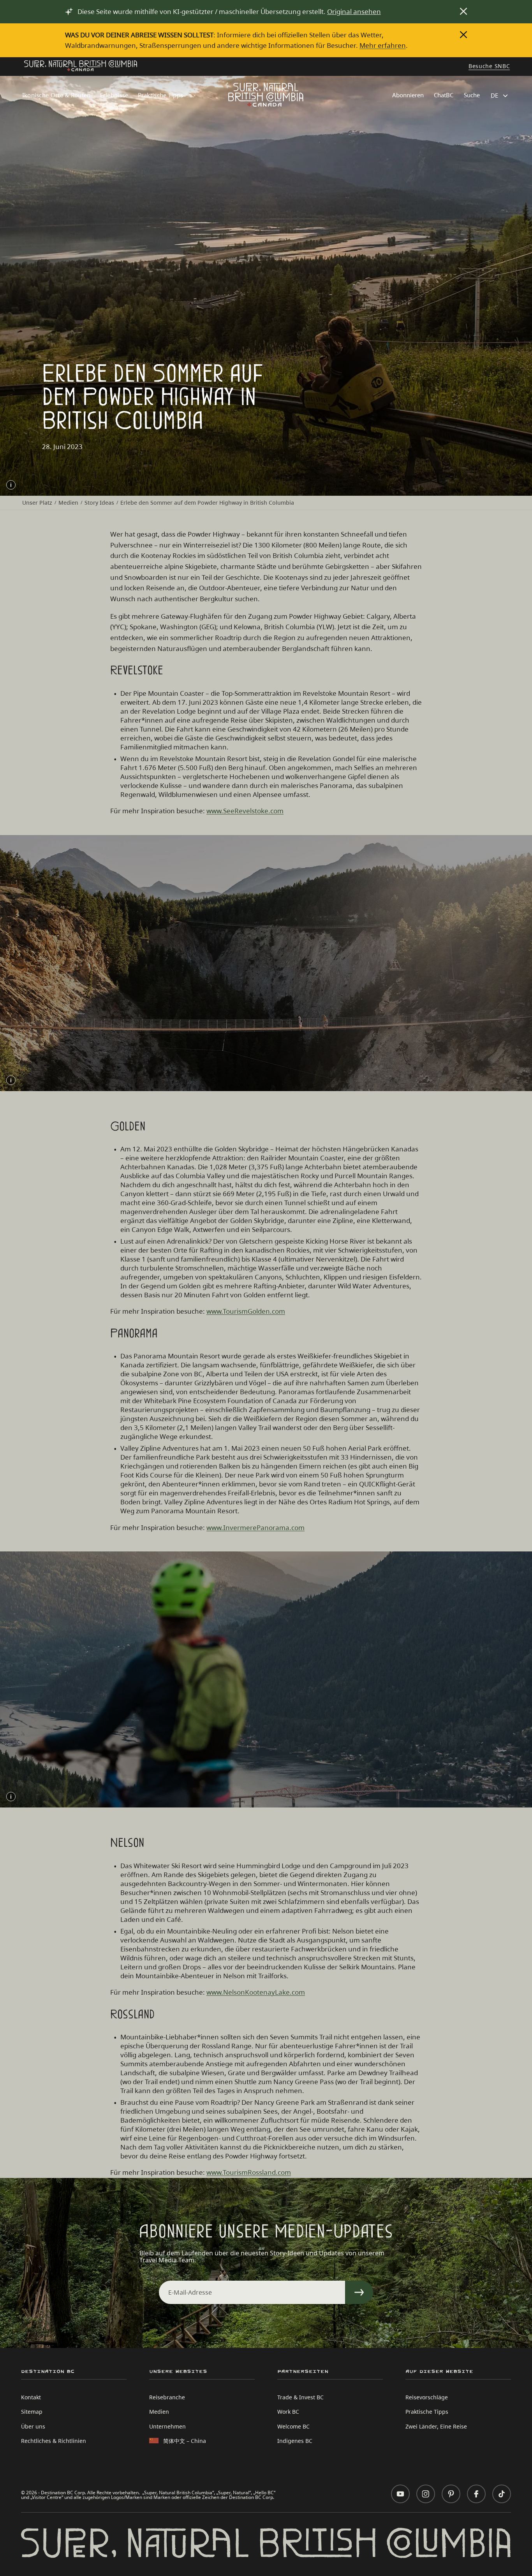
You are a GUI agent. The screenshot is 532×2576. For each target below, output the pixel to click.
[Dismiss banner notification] (463, 11)
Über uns (33, 2426)
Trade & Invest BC (300, 2397)
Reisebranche (167, 2397)
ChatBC (444, 95)
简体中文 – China (185, 2441)
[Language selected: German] (500, 96)
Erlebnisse (114, 95)
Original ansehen (354, 11)
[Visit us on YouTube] (400, 2494)
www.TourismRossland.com (249, 2172)
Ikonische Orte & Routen (56, 95)
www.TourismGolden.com (246, 1311)
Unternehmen (167, 2426)
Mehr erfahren (383, 45)
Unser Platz (37, 503)
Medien (68, 503)
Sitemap (32, 2412)
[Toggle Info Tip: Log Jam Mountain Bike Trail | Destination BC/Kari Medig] (11, 1797)
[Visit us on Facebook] (476, 2494)
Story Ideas (99, 503)
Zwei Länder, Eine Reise (436, 2426)
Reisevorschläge (427, 2397)
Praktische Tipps (161, 95)
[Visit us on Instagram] (426, 2494)
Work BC (288, 2412)
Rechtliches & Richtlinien (54, 2441)
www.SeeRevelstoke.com (245, 811)
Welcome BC (293, 2426)
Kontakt (31, 2397)
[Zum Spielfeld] (81, 67)
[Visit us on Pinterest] (451, 2494)
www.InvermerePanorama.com (255, 1528)
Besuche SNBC (489, 67)
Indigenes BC (295, 2441)
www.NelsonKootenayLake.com (256, 1992)
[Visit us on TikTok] (502, 2494)
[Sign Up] (359, 2292)
